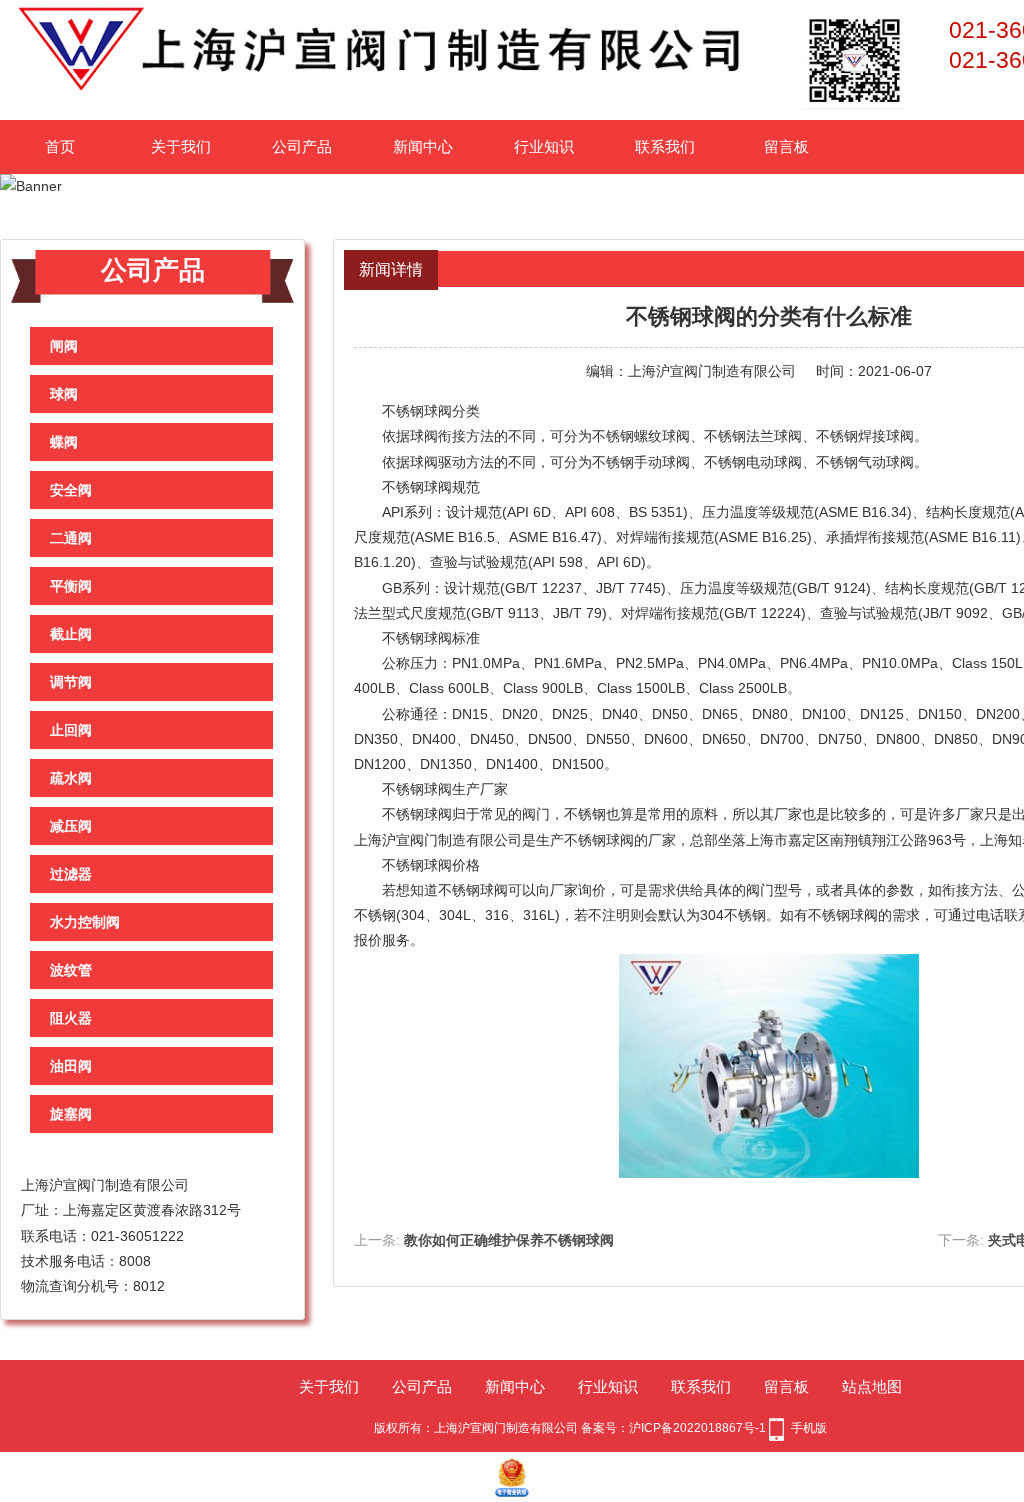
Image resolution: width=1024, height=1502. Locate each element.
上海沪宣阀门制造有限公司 (712, 371)
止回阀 (71, 730)
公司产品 (302, 146)
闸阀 (64, 346)
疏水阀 (71, 778)
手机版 (809, 1428)
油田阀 (71, 1066)
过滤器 (71, 874)
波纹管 (71, 970)
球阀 (64, 394)
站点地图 (872, 1386)
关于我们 (181, 146)
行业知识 (544, 146)
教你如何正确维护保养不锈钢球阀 (509, 1240)
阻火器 (71, 1018)
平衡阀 (71, 586)
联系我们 (665, 146)
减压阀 (71, 826)
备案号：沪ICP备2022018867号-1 (673, 1428)
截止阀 (71, 634)
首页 (60, 146)
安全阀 (71, 490)
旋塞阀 (71, 1114)
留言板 (786, 146)
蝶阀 (64, 442)
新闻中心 (423, 146)
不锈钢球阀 (417, 411)
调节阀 (71, 682)
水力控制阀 (85, 922)
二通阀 (71, 538)
